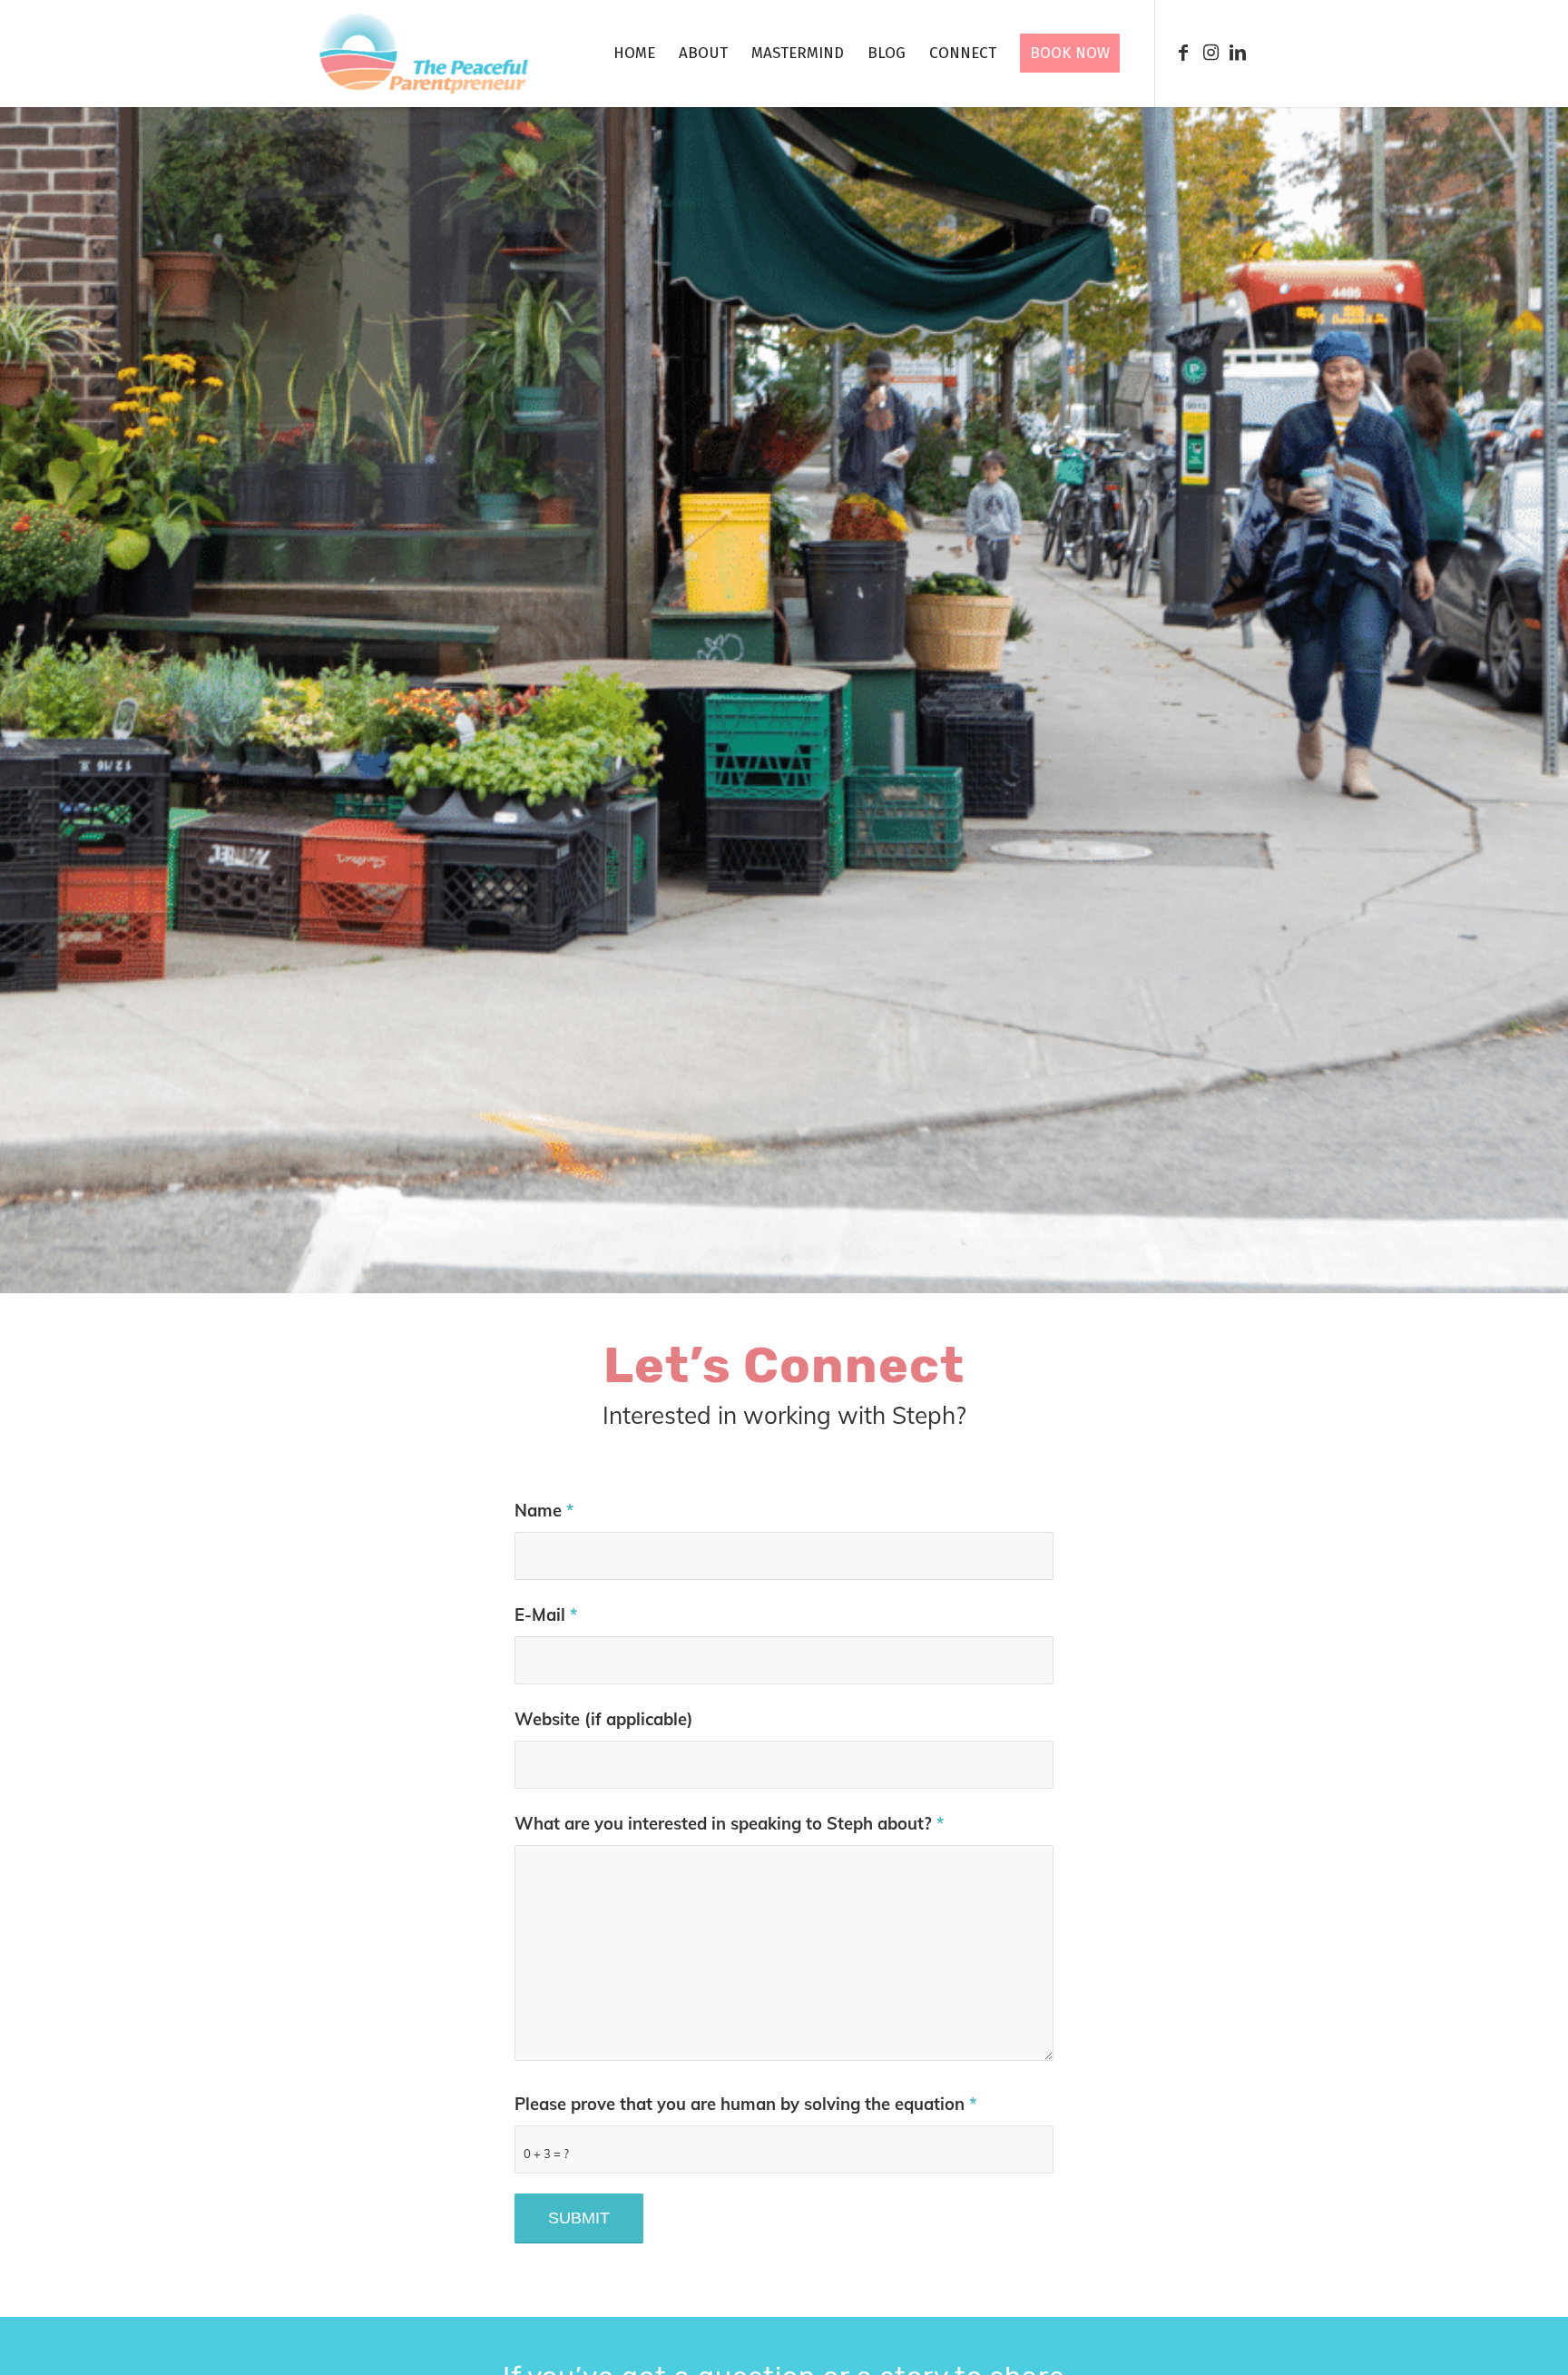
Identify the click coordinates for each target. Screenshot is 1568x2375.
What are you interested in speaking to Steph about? (729, 1824)
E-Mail (546, 1615)
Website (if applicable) (604, 1719)
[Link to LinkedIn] (1238, 53)
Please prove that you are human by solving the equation (745, 2104)
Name (544, 1511)
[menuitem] (634, 54)
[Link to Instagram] (1210, 53)
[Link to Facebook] (1183, 53)
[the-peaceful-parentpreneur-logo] (424, 54)
